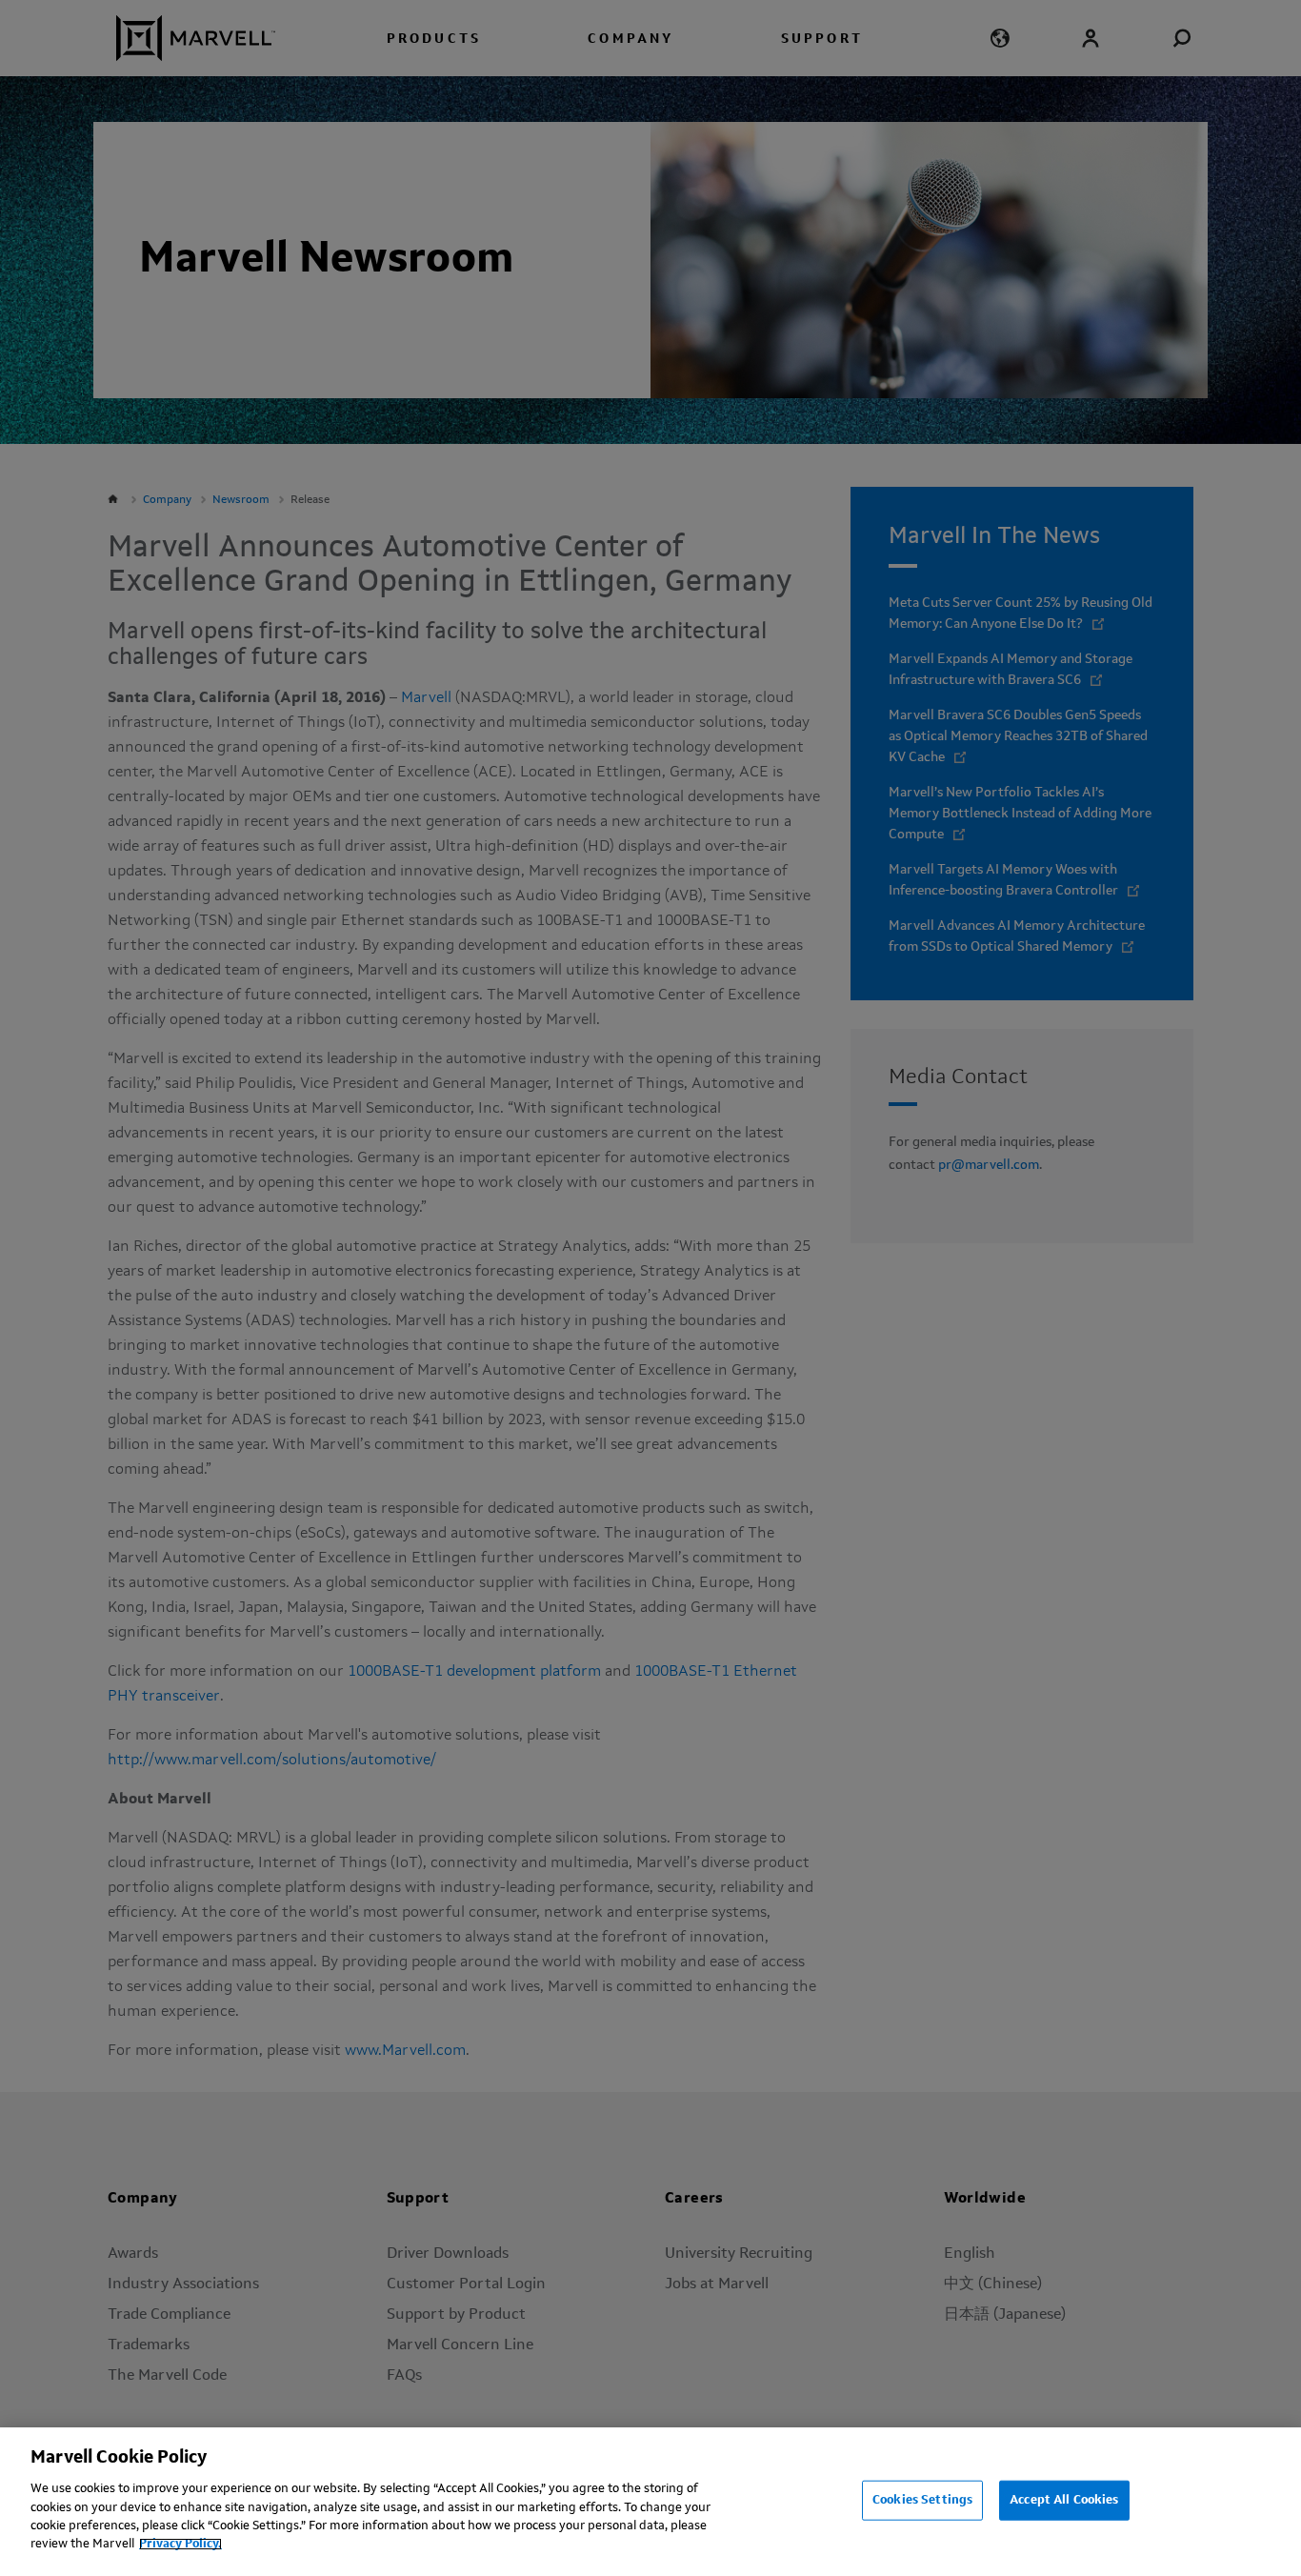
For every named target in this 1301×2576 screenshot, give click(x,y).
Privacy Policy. (180, 2544)
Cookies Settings (922, 2500)
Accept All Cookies (1064, 2500)
